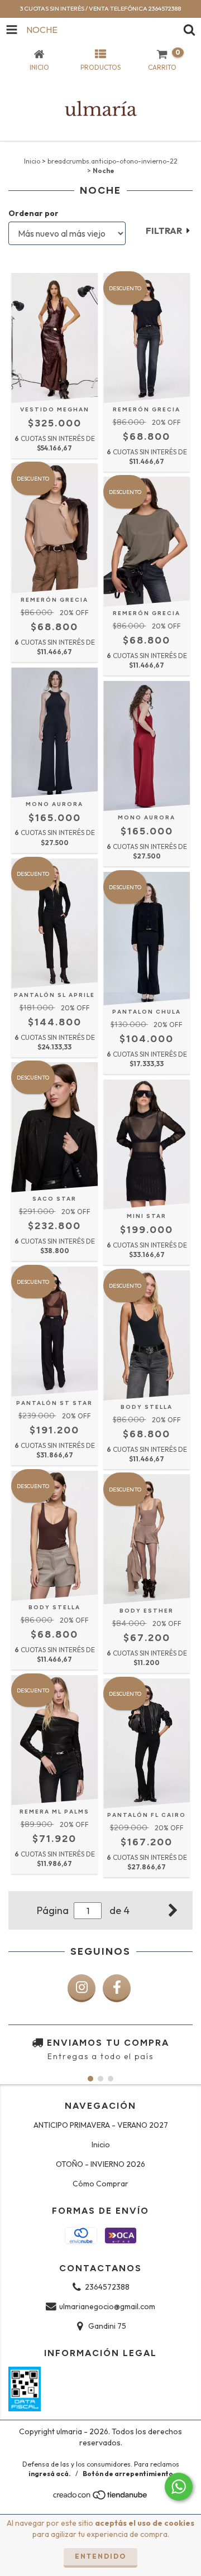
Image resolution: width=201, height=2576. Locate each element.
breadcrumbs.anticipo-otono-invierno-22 (113, 161)
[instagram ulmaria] (82, 1988)
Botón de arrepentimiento (128, 2474)
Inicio (32, 161)
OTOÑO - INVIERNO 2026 (100, 2164)
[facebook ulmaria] (117, 1988)
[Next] (173, 1909)
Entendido (100, 2556)
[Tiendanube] (101, 2498)
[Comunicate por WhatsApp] (179, 2487)
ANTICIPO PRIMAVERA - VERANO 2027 (101, 2125)
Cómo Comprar (100, 2184)
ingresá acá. (50, 2474)
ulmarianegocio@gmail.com (107, 2306)
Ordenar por (33, 213)
